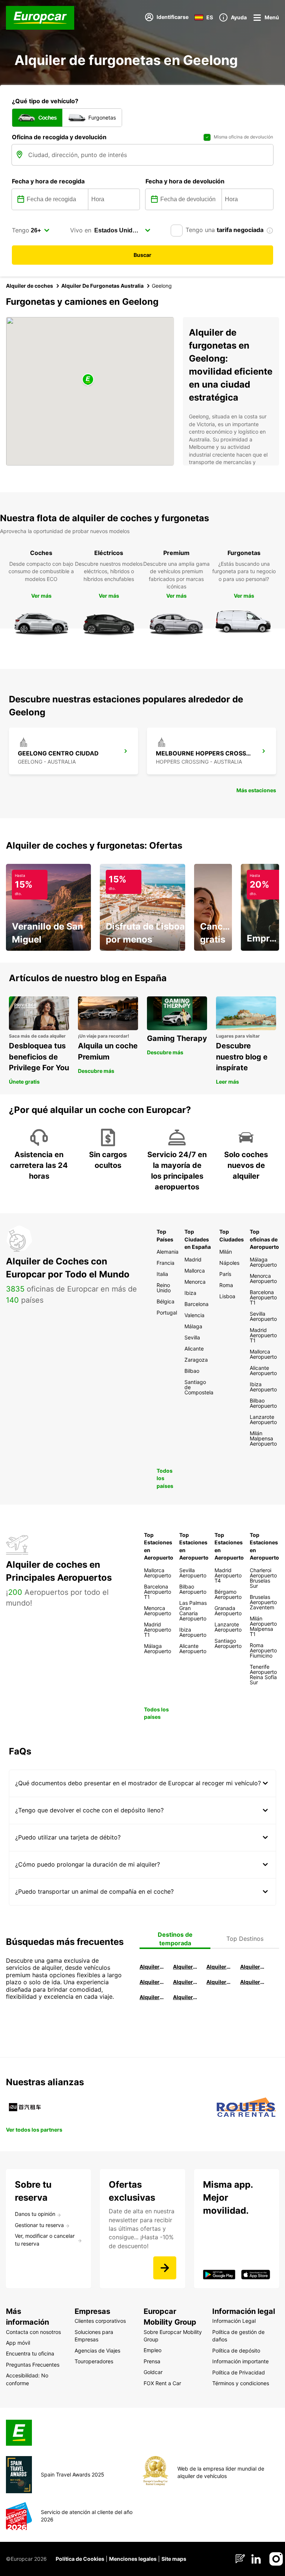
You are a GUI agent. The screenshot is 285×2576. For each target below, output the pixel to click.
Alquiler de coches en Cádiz (152, 1982)
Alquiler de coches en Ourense (219, 1967)
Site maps (174, 2559)
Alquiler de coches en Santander (219, 1982)
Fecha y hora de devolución (185, 181)
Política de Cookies (80, 2559)
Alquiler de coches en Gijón (253, 1967)
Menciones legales (133, 2559)
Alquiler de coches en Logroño (152, 1967)
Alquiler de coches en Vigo (253, 1982)
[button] (88, 380)
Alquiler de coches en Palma (152, 1997)
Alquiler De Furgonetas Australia (102, 286)
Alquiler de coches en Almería (186, 1982)
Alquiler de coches (30, 286)
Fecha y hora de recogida (48, 181)
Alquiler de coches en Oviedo (186, 1997)
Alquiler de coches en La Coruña (186, 1967)
